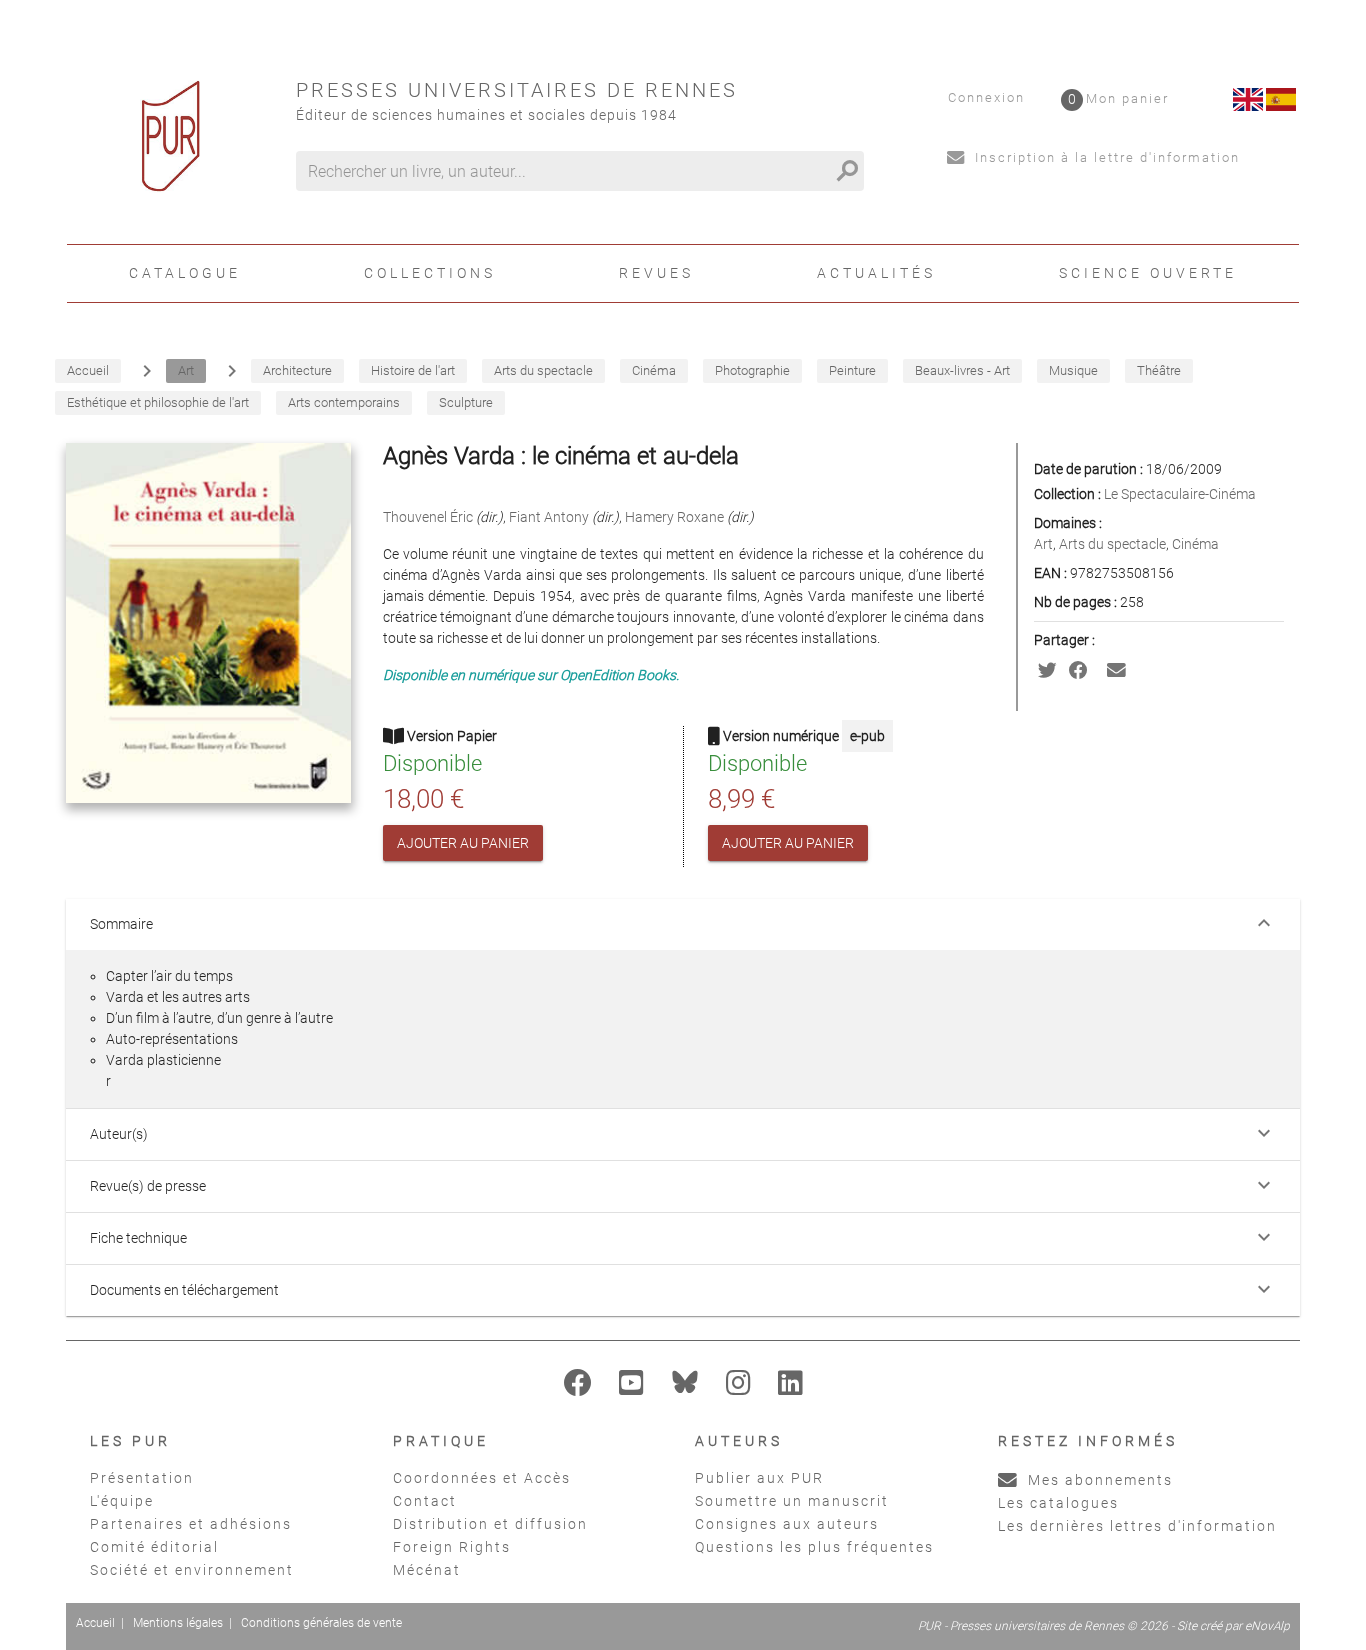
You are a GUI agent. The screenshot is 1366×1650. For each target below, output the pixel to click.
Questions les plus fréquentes (814, 1547)
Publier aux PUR (759, 1478)
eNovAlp (1267, 1626)
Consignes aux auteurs (787, 1524)
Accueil (95, 1623)
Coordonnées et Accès (482, 1478)
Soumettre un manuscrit (792, 1501)
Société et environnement (192, 1570)
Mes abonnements (1098, 1480)
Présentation (142, 1478)
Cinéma (1195, 544)
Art (1043, 544)
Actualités (876, 273)
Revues (656, 273)
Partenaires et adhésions (191, 1524)
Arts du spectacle (1112, 544)
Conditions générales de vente (321, 1623)
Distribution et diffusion (490, 1524)
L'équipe (122, 1501)
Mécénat (427, 1570)
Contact (425, 1501)
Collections (430, 273)
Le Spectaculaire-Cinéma (1180, 494)
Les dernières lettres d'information (1137, 1526)
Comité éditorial (154, 1547)
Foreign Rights (452, 1547)
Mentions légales (178, 1623)
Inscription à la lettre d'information (1105, 157)
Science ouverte (1148, 273)
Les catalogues (1058, 1503)
